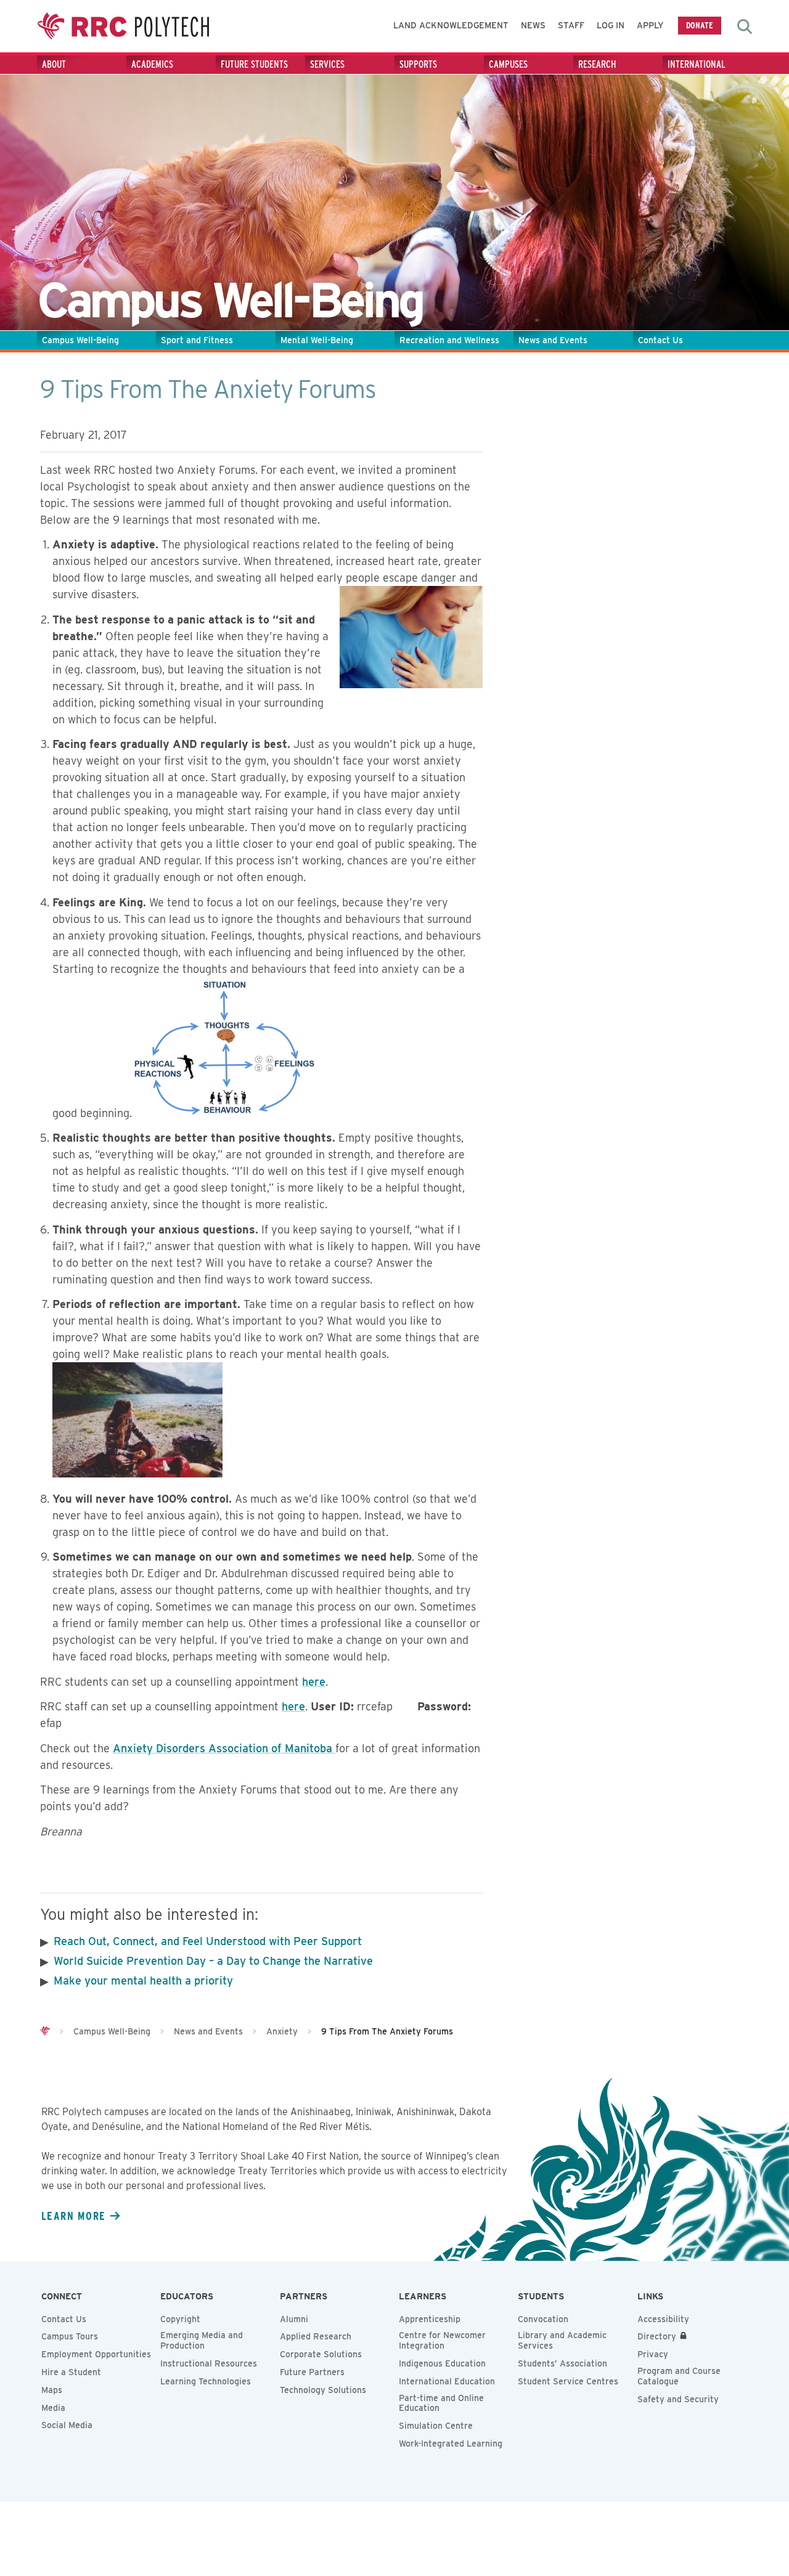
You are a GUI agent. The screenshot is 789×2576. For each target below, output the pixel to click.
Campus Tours (70, 2336)
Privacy (653, 2354)
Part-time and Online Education (441, 2403)
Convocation (543, 2319)
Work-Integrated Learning (451, 2444)
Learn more (73, 2216)
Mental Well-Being (317, 340)
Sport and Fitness (197, 340)
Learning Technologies (206, 2381)
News (533, 25)
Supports (418, 64)
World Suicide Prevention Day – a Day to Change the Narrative (213, 1961)
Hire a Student (71, 2372)
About (54, 64)
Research (597, 64)
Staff (571, 25)
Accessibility (663, 2319)
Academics (152, 64)
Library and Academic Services (562, 2340)
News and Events (553, 340)
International (697, 64)
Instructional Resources (209, 2363)
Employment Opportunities (96, 2354)
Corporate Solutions (321, 2354)
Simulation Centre (436, 2426)
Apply (650, 25)
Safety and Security (678, 2399)
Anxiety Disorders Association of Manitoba (224, 1748)
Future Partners (312, 2372)
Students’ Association (562, 2363)
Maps (52, 2390)
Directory (657, 2336)
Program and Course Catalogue (679, 2376)
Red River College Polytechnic (123, 26)
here (314, 1682)
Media (53, 2408)
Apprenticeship (430, 2319)
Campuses (508, 64)
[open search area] (745, 26)
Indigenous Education (442, 2363)
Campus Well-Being (80, 340)
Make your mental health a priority (143, 1981)
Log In (611, 25)
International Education (447, 2381)
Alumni (294, 2319)
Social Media (67, 2425)
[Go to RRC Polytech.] (45, 2031)
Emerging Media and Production (202, 2340)
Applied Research (316, 2336)
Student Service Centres (568, 2381)
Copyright (180, 2319)
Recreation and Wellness (449, 340)
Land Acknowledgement (451, 25)
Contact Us (660, 340)
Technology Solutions (323, 2390)
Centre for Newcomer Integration (442, 2340)
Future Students (254, 64)
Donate (700, 25)
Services (327, 64)
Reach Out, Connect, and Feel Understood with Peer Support (208, 1941)
